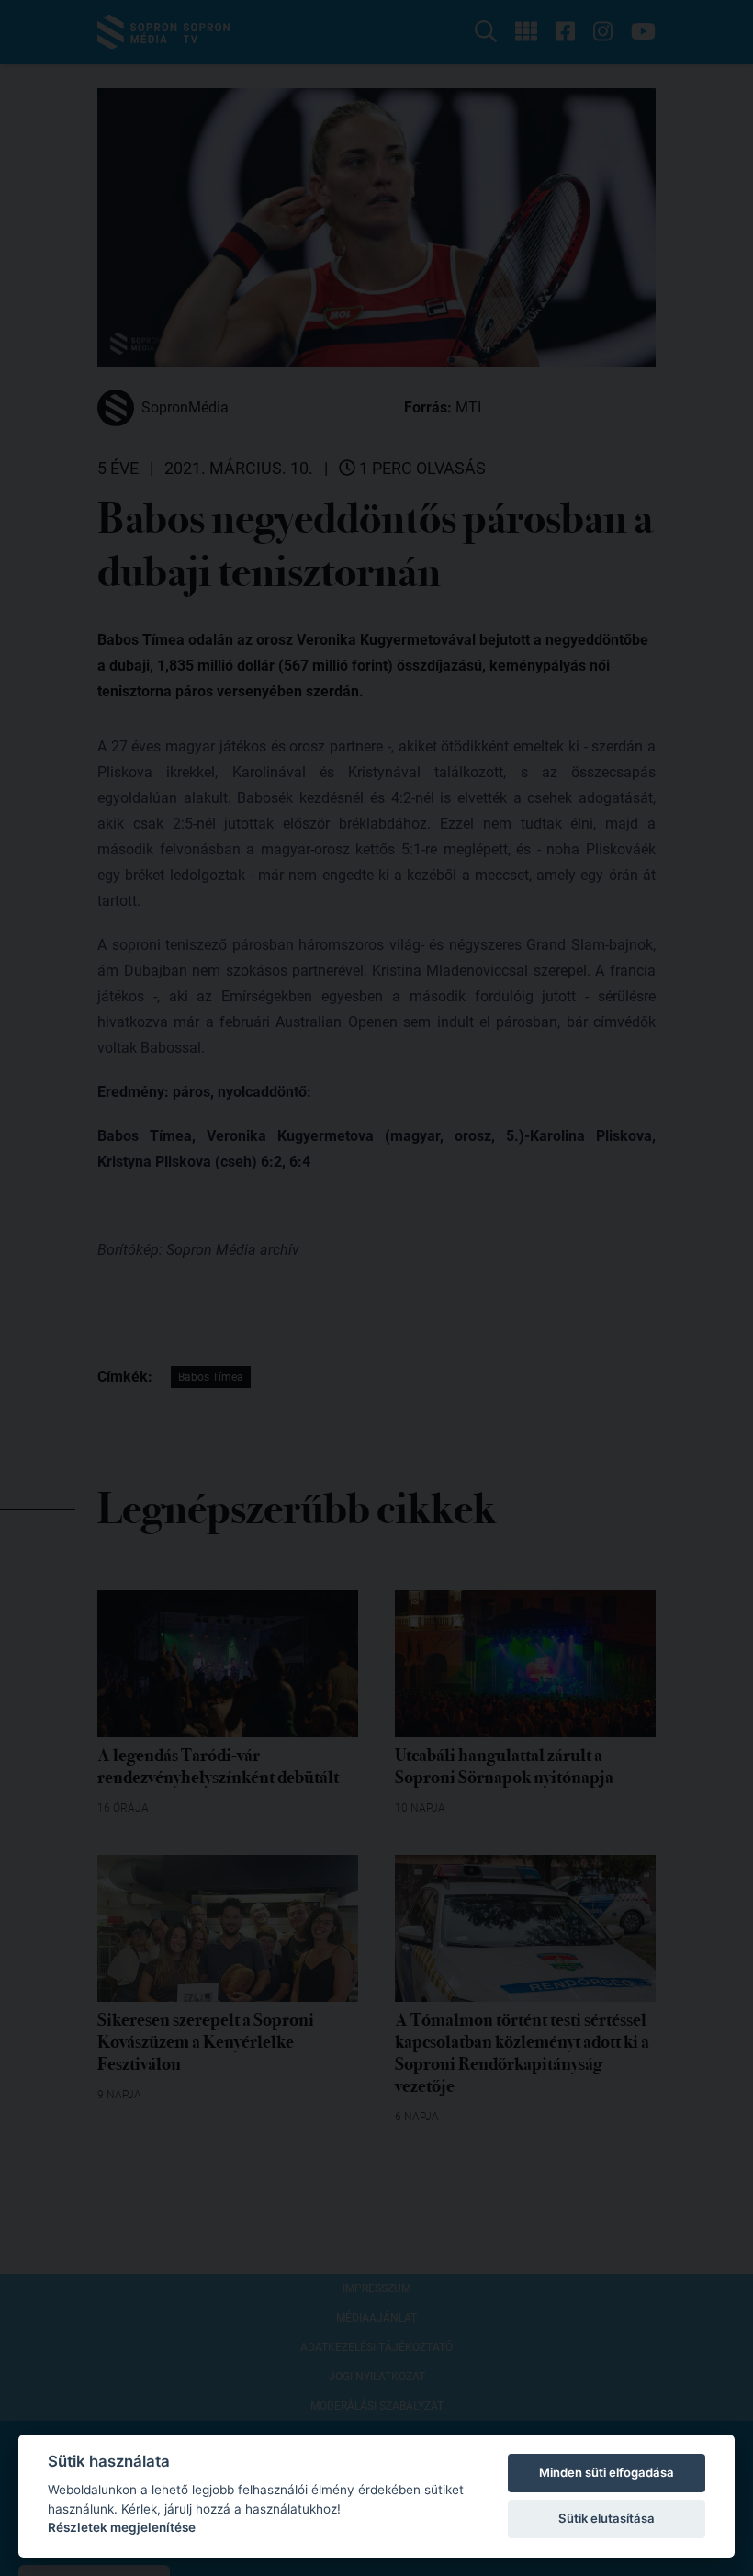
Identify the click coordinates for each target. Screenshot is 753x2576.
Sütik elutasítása (607, 2518)
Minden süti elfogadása (607, 2472)
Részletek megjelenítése (122, 2527)
